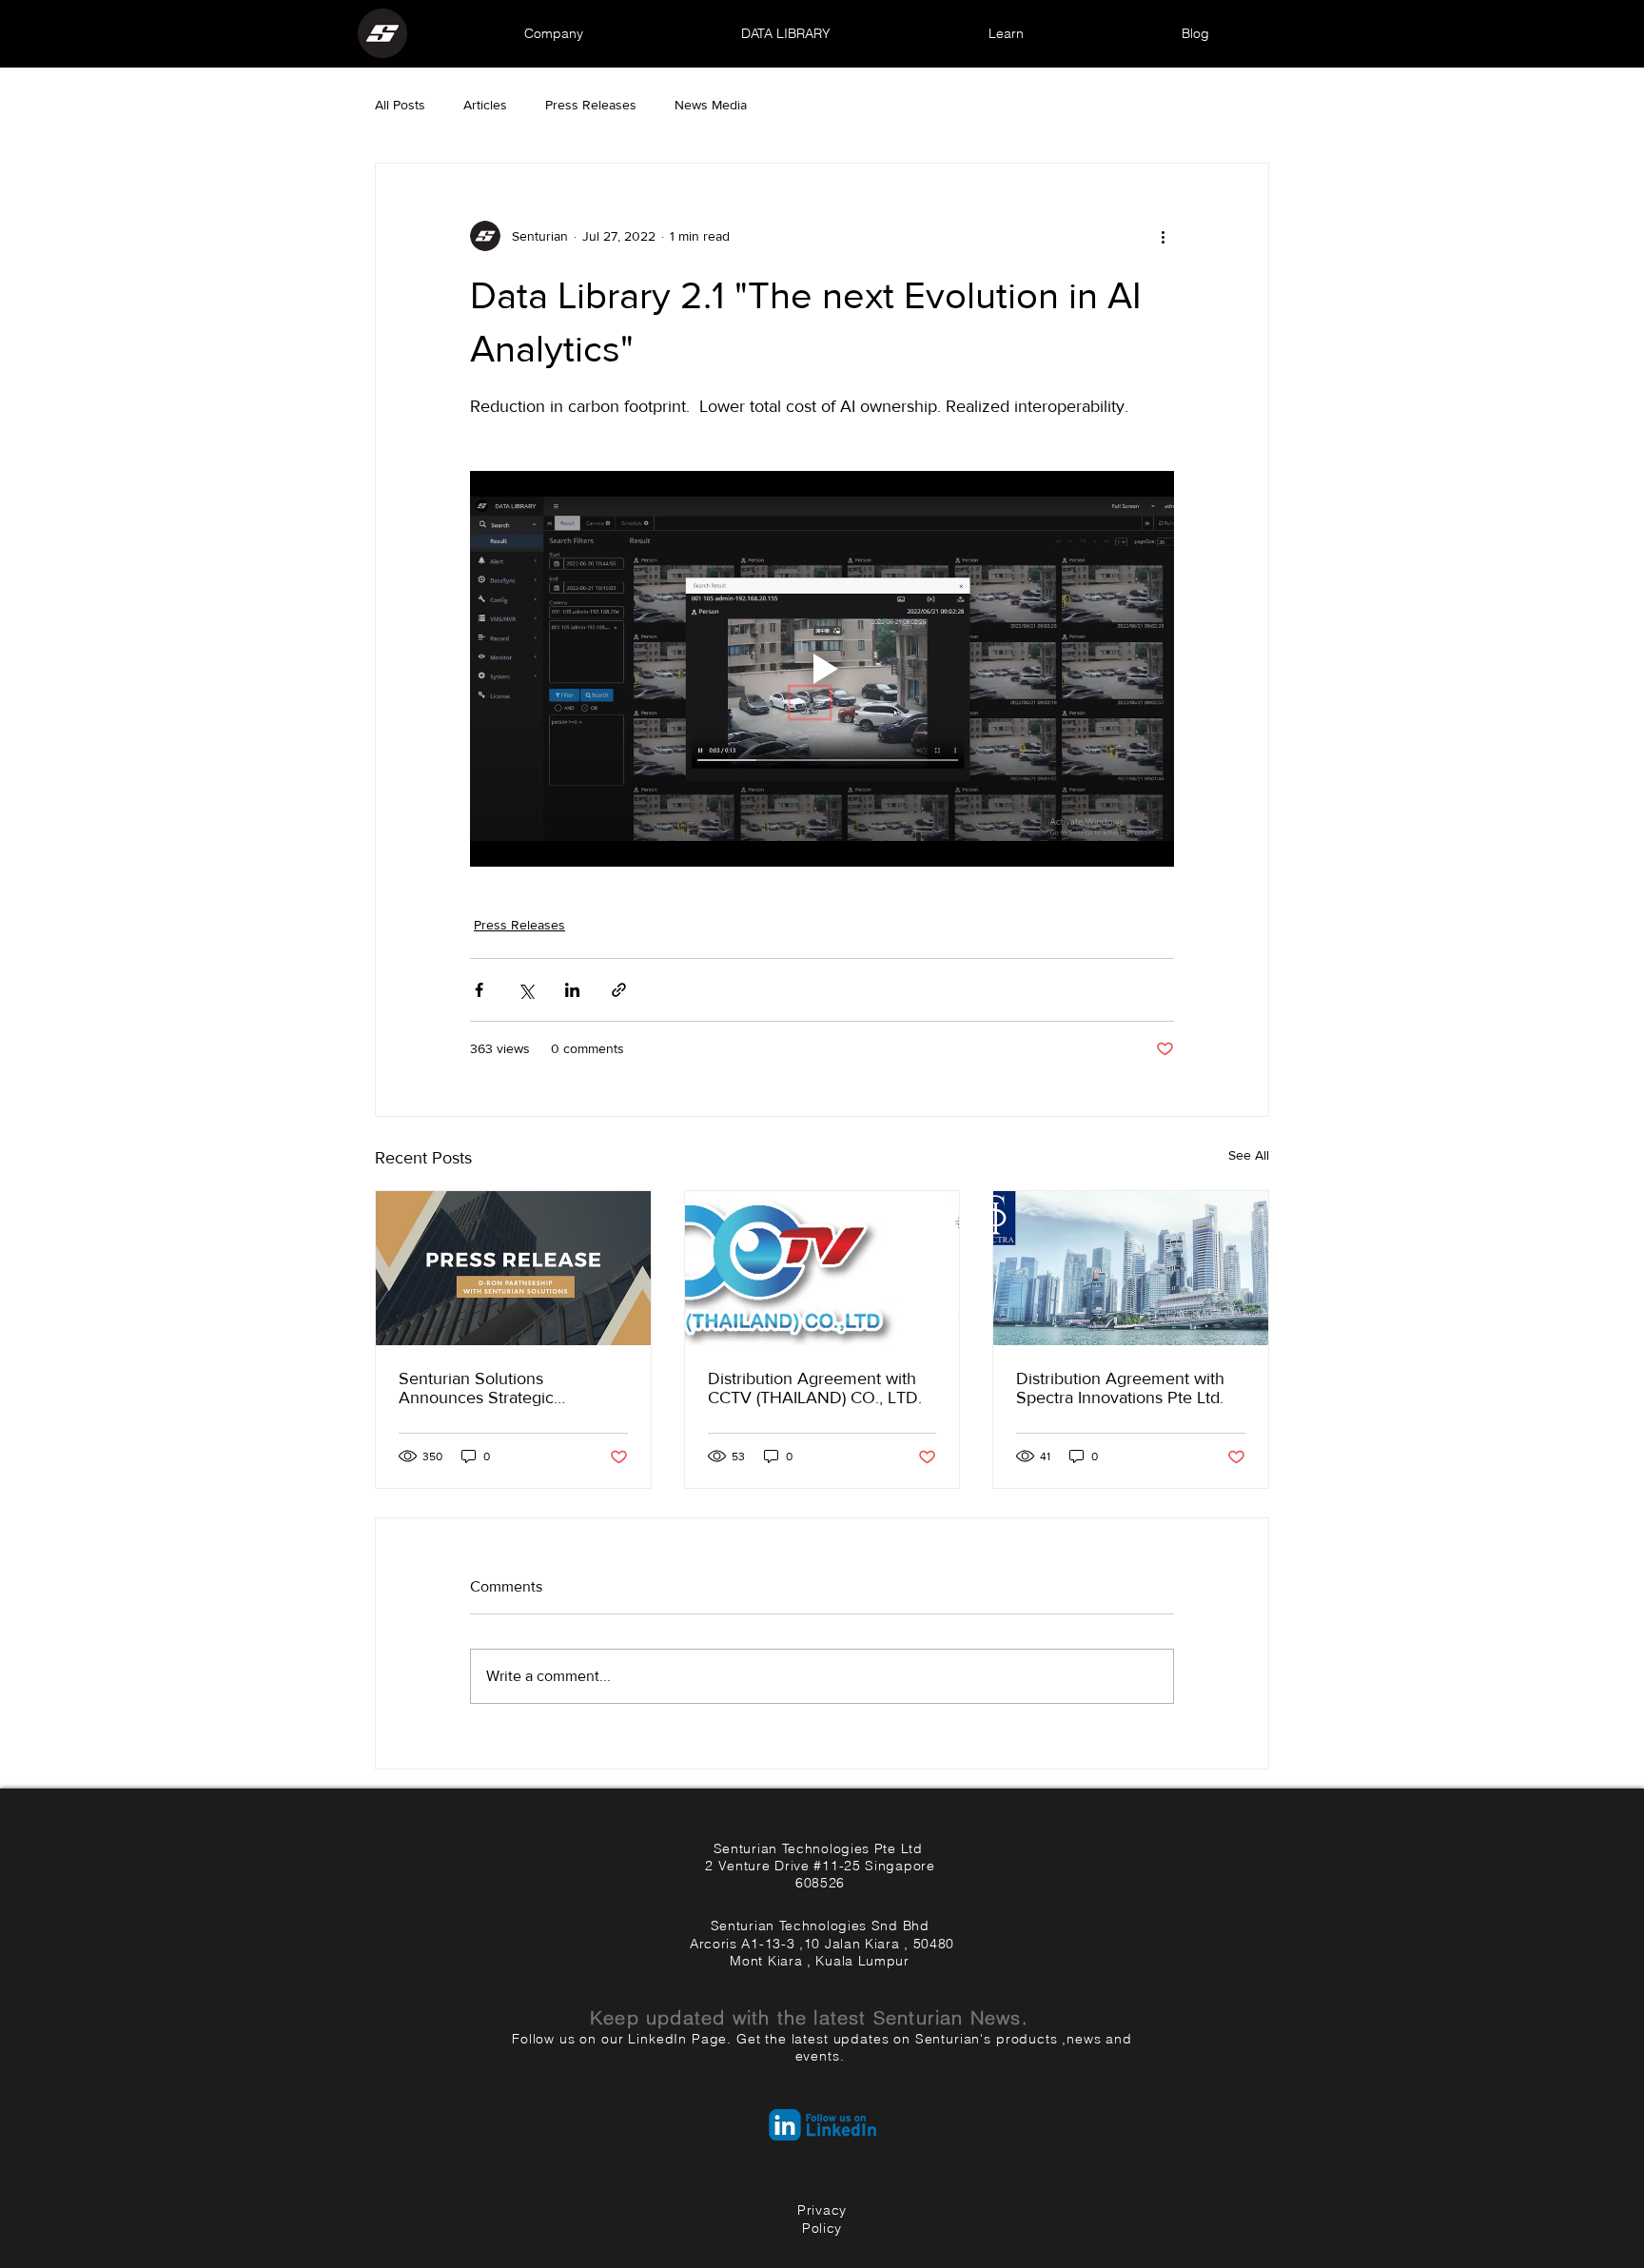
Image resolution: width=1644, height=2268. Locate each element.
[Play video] (822, 669)
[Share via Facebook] (479, 990)
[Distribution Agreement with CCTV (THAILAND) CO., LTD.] (822, 1268)
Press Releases (591, 105)
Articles (485, 105)
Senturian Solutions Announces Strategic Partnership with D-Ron (484, 1388)
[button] (554, 33)
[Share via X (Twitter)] (526, 990)
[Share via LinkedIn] (572, 990)
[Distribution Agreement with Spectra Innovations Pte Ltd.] (1131, 1268)
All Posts (400, 105)
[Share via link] (619, 990)
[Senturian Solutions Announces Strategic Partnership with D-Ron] (513, 1268)
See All (1249, 1155)
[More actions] (1163, 236)
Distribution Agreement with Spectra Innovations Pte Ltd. (1120, 1388)
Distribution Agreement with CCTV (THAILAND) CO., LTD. (815, 1388)
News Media (711, 105)
